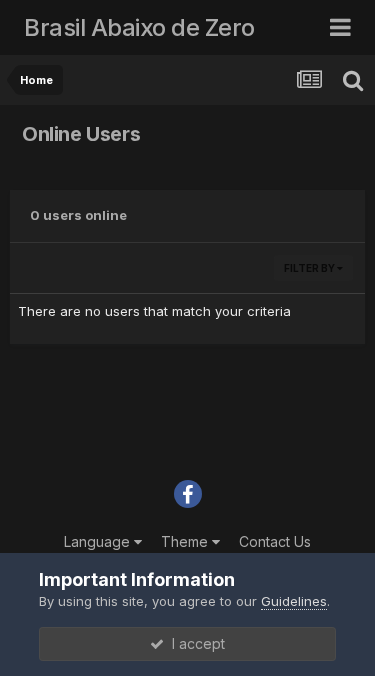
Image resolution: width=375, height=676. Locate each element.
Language (99, 541)
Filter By (310, 268)
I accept (194, 643)
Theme (186, 541)
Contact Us (275, 541)
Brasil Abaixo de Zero (139, 27)
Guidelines (294, 601)
